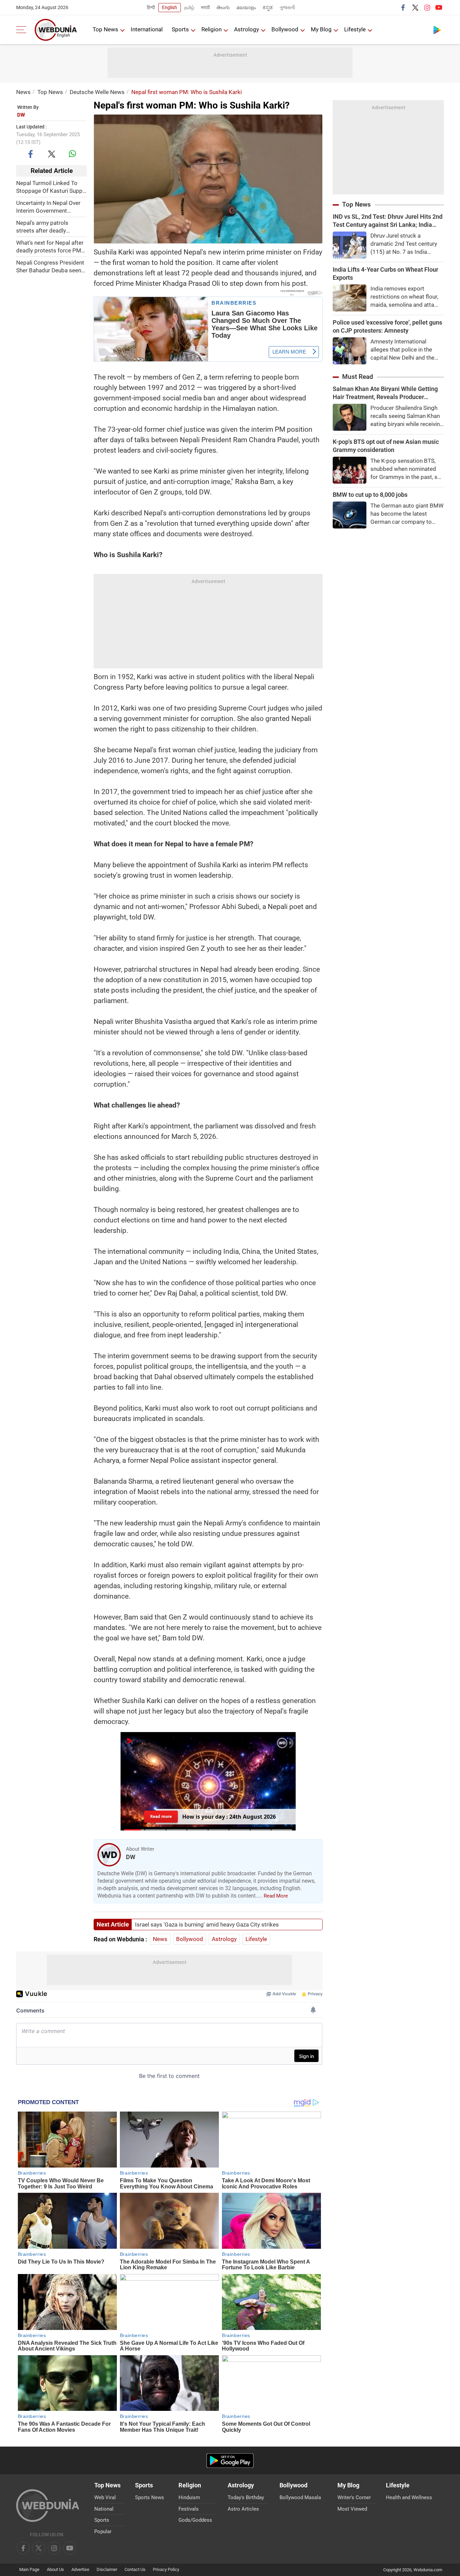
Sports (180, 29)
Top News (105, 29)
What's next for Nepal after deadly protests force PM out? (50, 247)
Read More (276, 1896)
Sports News (150, 2497)
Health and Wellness (409, 2497)
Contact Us (135, 2569)
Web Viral (105, 2497)
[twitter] (415, 7)
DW (21, 115)
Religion (211, 29)
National (104, 2509)
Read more (161, 1816)
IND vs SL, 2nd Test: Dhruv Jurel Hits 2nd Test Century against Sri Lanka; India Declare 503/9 (388, 221)
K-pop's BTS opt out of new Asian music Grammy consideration (386, 446)
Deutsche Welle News (97, 92)
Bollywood (285, 29)
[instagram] (427, 7)
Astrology (247, 29)
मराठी (205, 7)
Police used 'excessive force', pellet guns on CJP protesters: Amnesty (387, 326)
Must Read (358, 377)
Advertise (80, 2569)
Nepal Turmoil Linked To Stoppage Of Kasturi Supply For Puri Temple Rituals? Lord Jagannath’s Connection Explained (51, 187)
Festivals (189, 2509)
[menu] (23, 30)
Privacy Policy (166, 2569)
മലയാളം (246, 7)
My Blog (321, 29)
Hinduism (189, 2497)
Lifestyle (355, 29)
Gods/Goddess (195, 2520)
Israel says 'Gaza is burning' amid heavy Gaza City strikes (207, 1925)
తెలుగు (223, 7)
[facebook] (403, 7)
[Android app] (230, 2461)
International (147, 29)
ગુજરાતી (287, 7)
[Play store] (437, 30)
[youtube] (439, 7)
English (170, 7)
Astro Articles (243, 2509)
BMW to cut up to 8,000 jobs (370, 495)
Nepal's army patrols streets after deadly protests (42, 227)
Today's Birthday (246, 2497)
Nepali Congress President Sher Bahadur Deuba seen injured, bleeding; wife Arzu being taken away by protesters (50, 267)
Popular (103, 2532)
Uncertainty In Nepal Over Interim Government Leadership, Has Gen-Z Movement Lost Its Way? (48, 207)
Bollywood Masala (300, 2497)
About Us (55, 2569)
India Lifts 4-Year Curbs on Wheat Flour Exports (385, 274)
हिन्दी (151, 7)
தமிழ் (189, 7)
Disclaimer (107, 2569)
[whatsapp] (72, 154)
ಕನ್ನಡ (268, 7)
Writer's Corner (354, 2497)
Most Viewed (352, 2509)
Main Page (29, 2569)
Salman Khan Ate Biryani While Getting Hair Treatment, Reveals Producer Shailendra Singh (385, 393)
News (23, 92)
